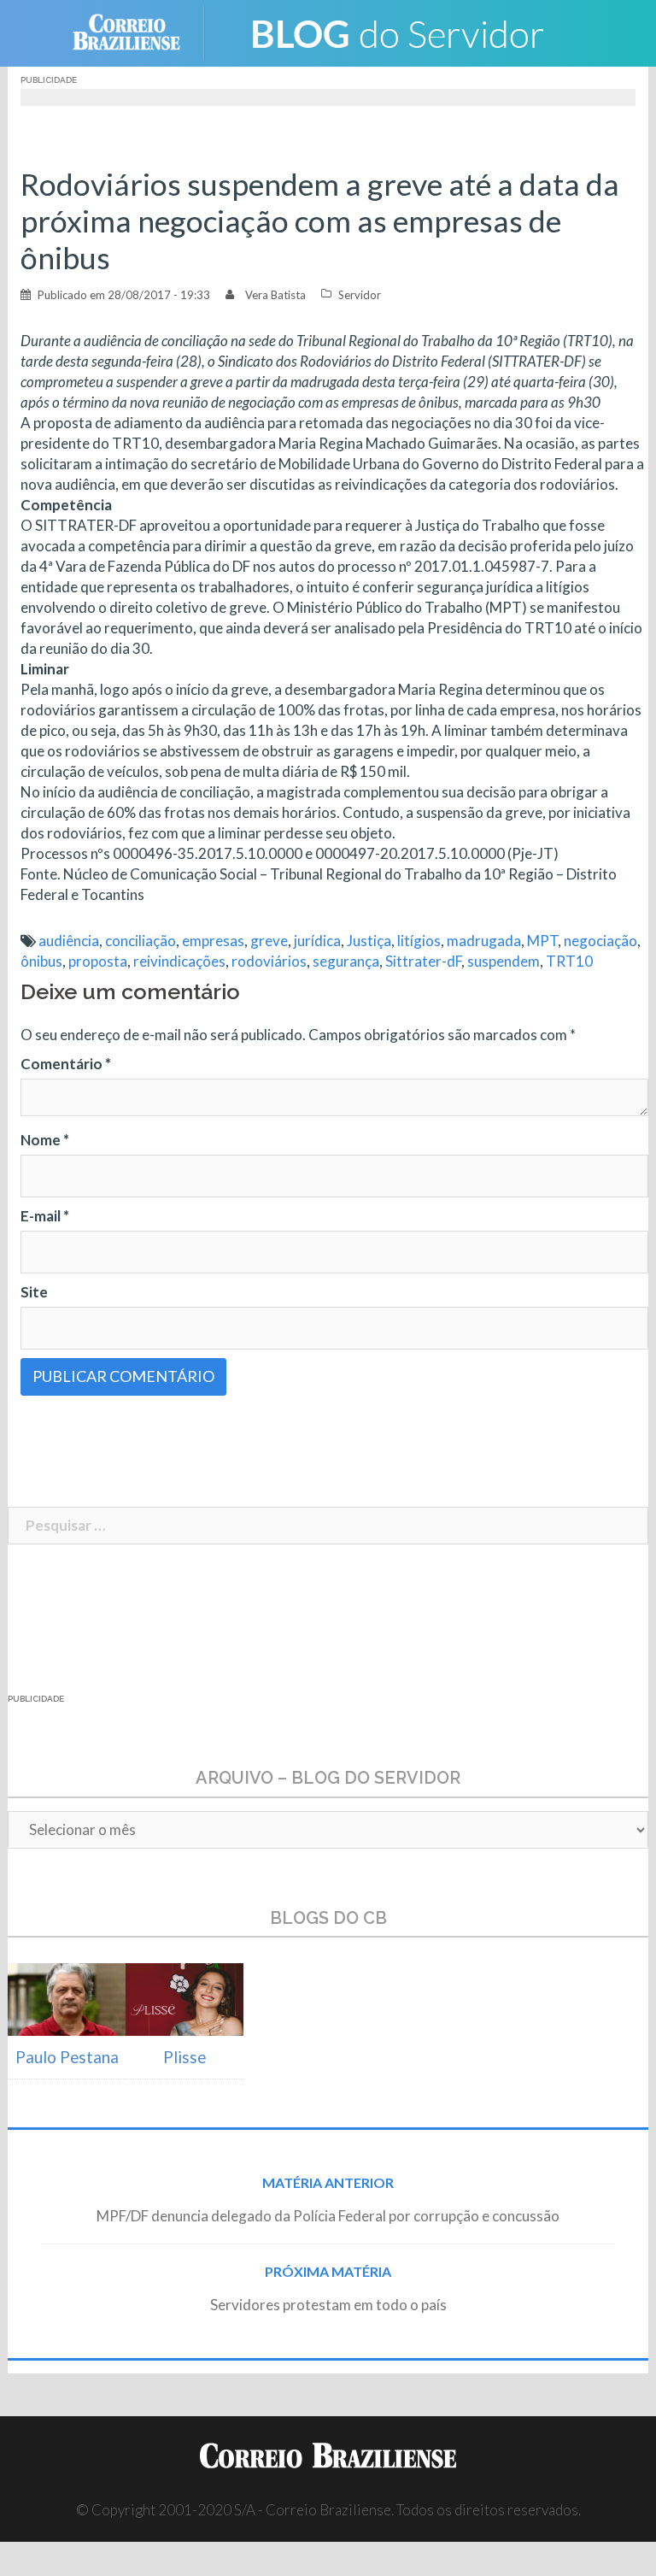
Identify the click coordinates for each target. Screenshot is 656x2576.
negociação (600, 941)
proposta (98, 961)
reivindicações (179, 961)
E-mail (45, 1216)
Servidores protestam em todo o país (328, 2305)
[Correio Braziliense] (140, 31)
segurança (346, 961)
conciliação (141, 941)
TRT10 (569, 961)
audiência (69, 941)
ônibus (41, 961)
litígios (419, 941)
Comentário (66, 1064)
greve (269, 941)
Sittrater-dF (423, 961)
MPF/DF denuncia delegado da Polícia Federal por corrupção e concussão (328, 2216)
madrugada (484, 941)
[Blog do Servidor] (396, 31)
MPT (542, 941)
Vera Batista (275, 295)
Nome (45, 1140)
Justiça (369, 941)
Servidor (360, 295)
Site (34, 1292)
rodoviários (269, 961)
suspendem (504, 961)
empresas (213, 941)
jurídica (317, 941)
